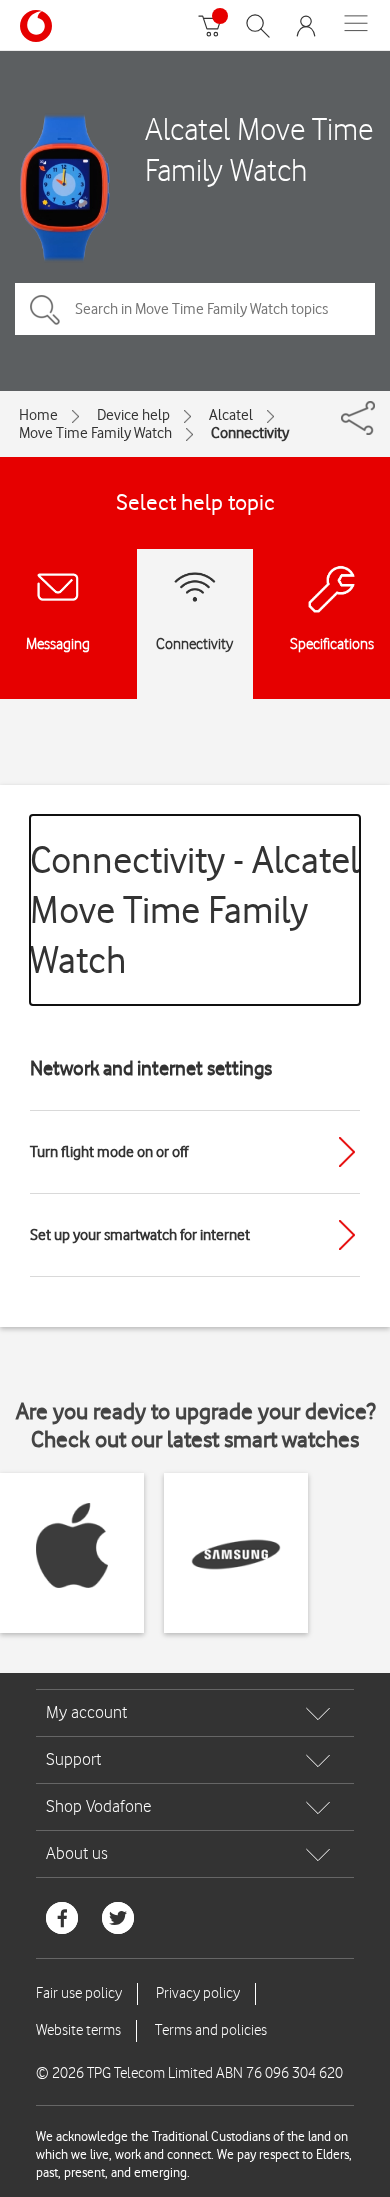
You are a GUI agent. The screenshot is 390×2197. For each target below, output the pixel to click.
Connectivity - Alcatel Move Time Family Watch (195, 909)
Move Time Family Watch (95, 433)
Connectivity (250, 433)
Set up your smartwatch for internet (140, 1235)
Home (38, 415)
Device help (133, 415)
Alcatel (231, 415)
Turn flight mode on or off (109, 1152)
